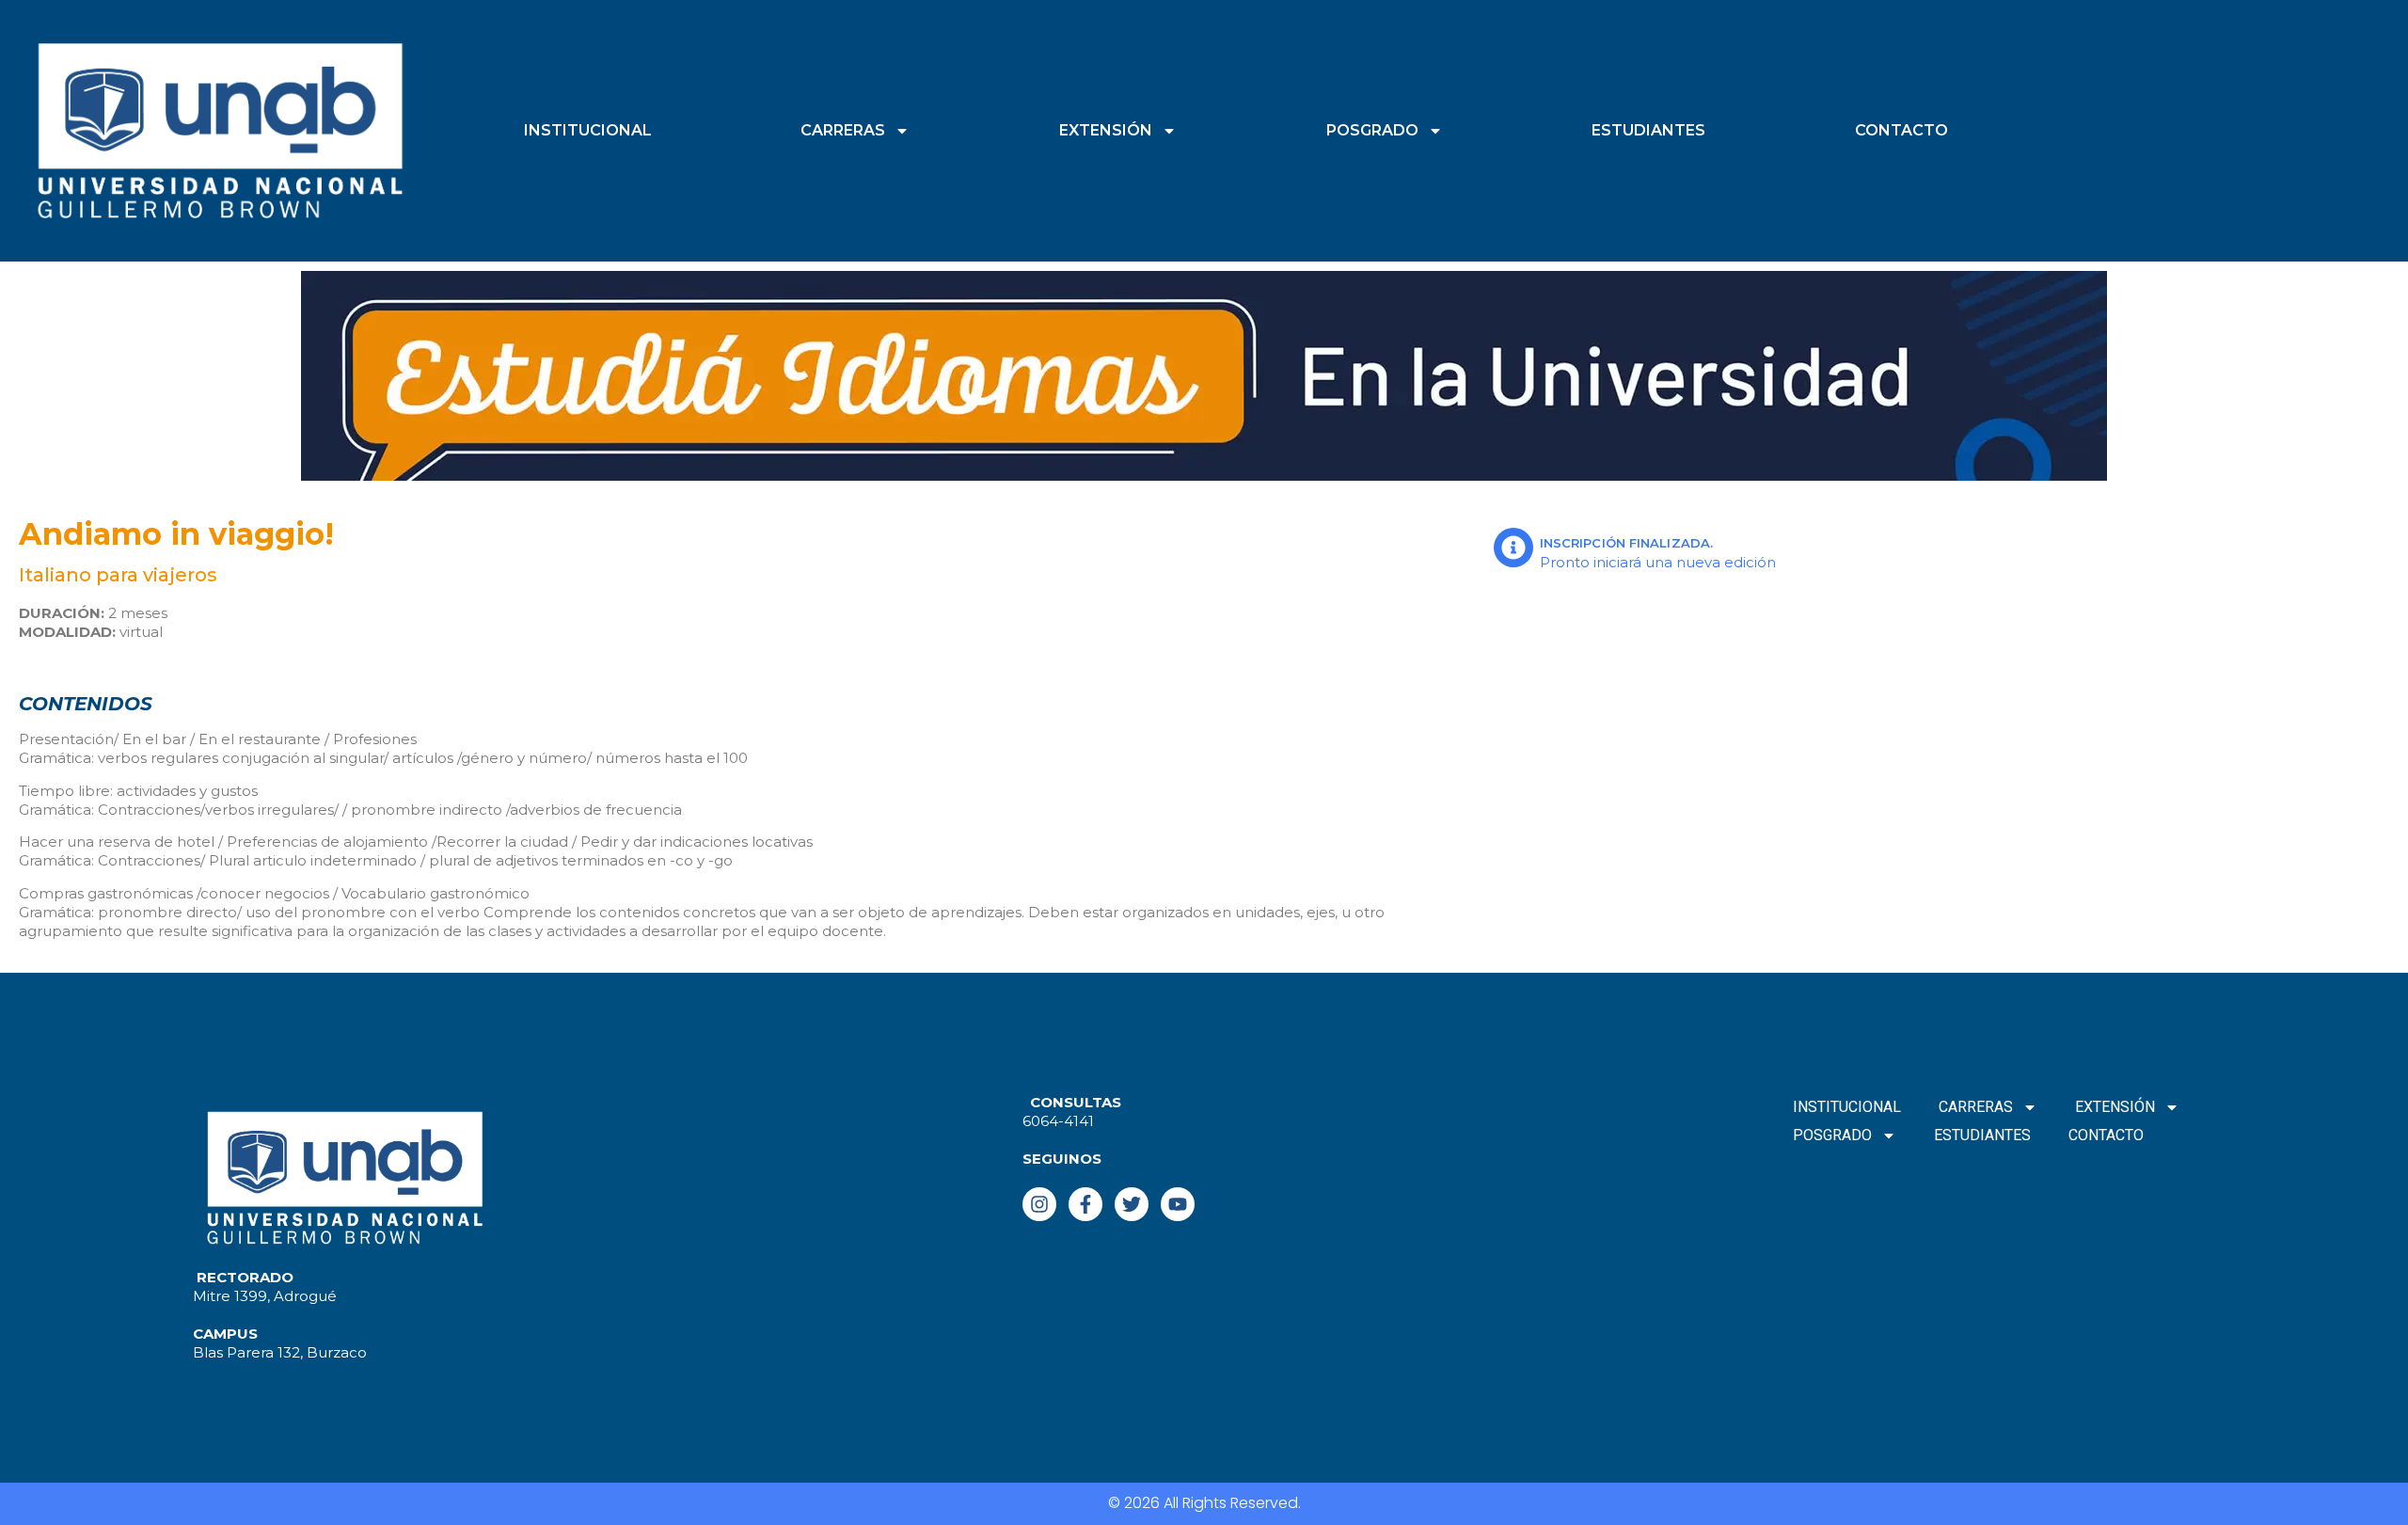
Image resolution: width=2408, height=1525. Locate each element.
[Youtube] (1178, 1204)
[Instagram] (1039, 1204)
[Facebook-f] (1085, 1204)
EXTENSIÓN (1106, 130)
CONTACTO (1901, 130)
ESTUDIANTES (1648, 130)
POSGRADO (1372, 130)
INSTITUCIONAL (588, 130)
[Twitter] (1132, 1204)
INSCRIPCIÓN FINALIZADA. (1626, 543)
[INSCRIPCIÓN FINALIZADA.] (1513, 548)
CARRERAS (843, 130)
